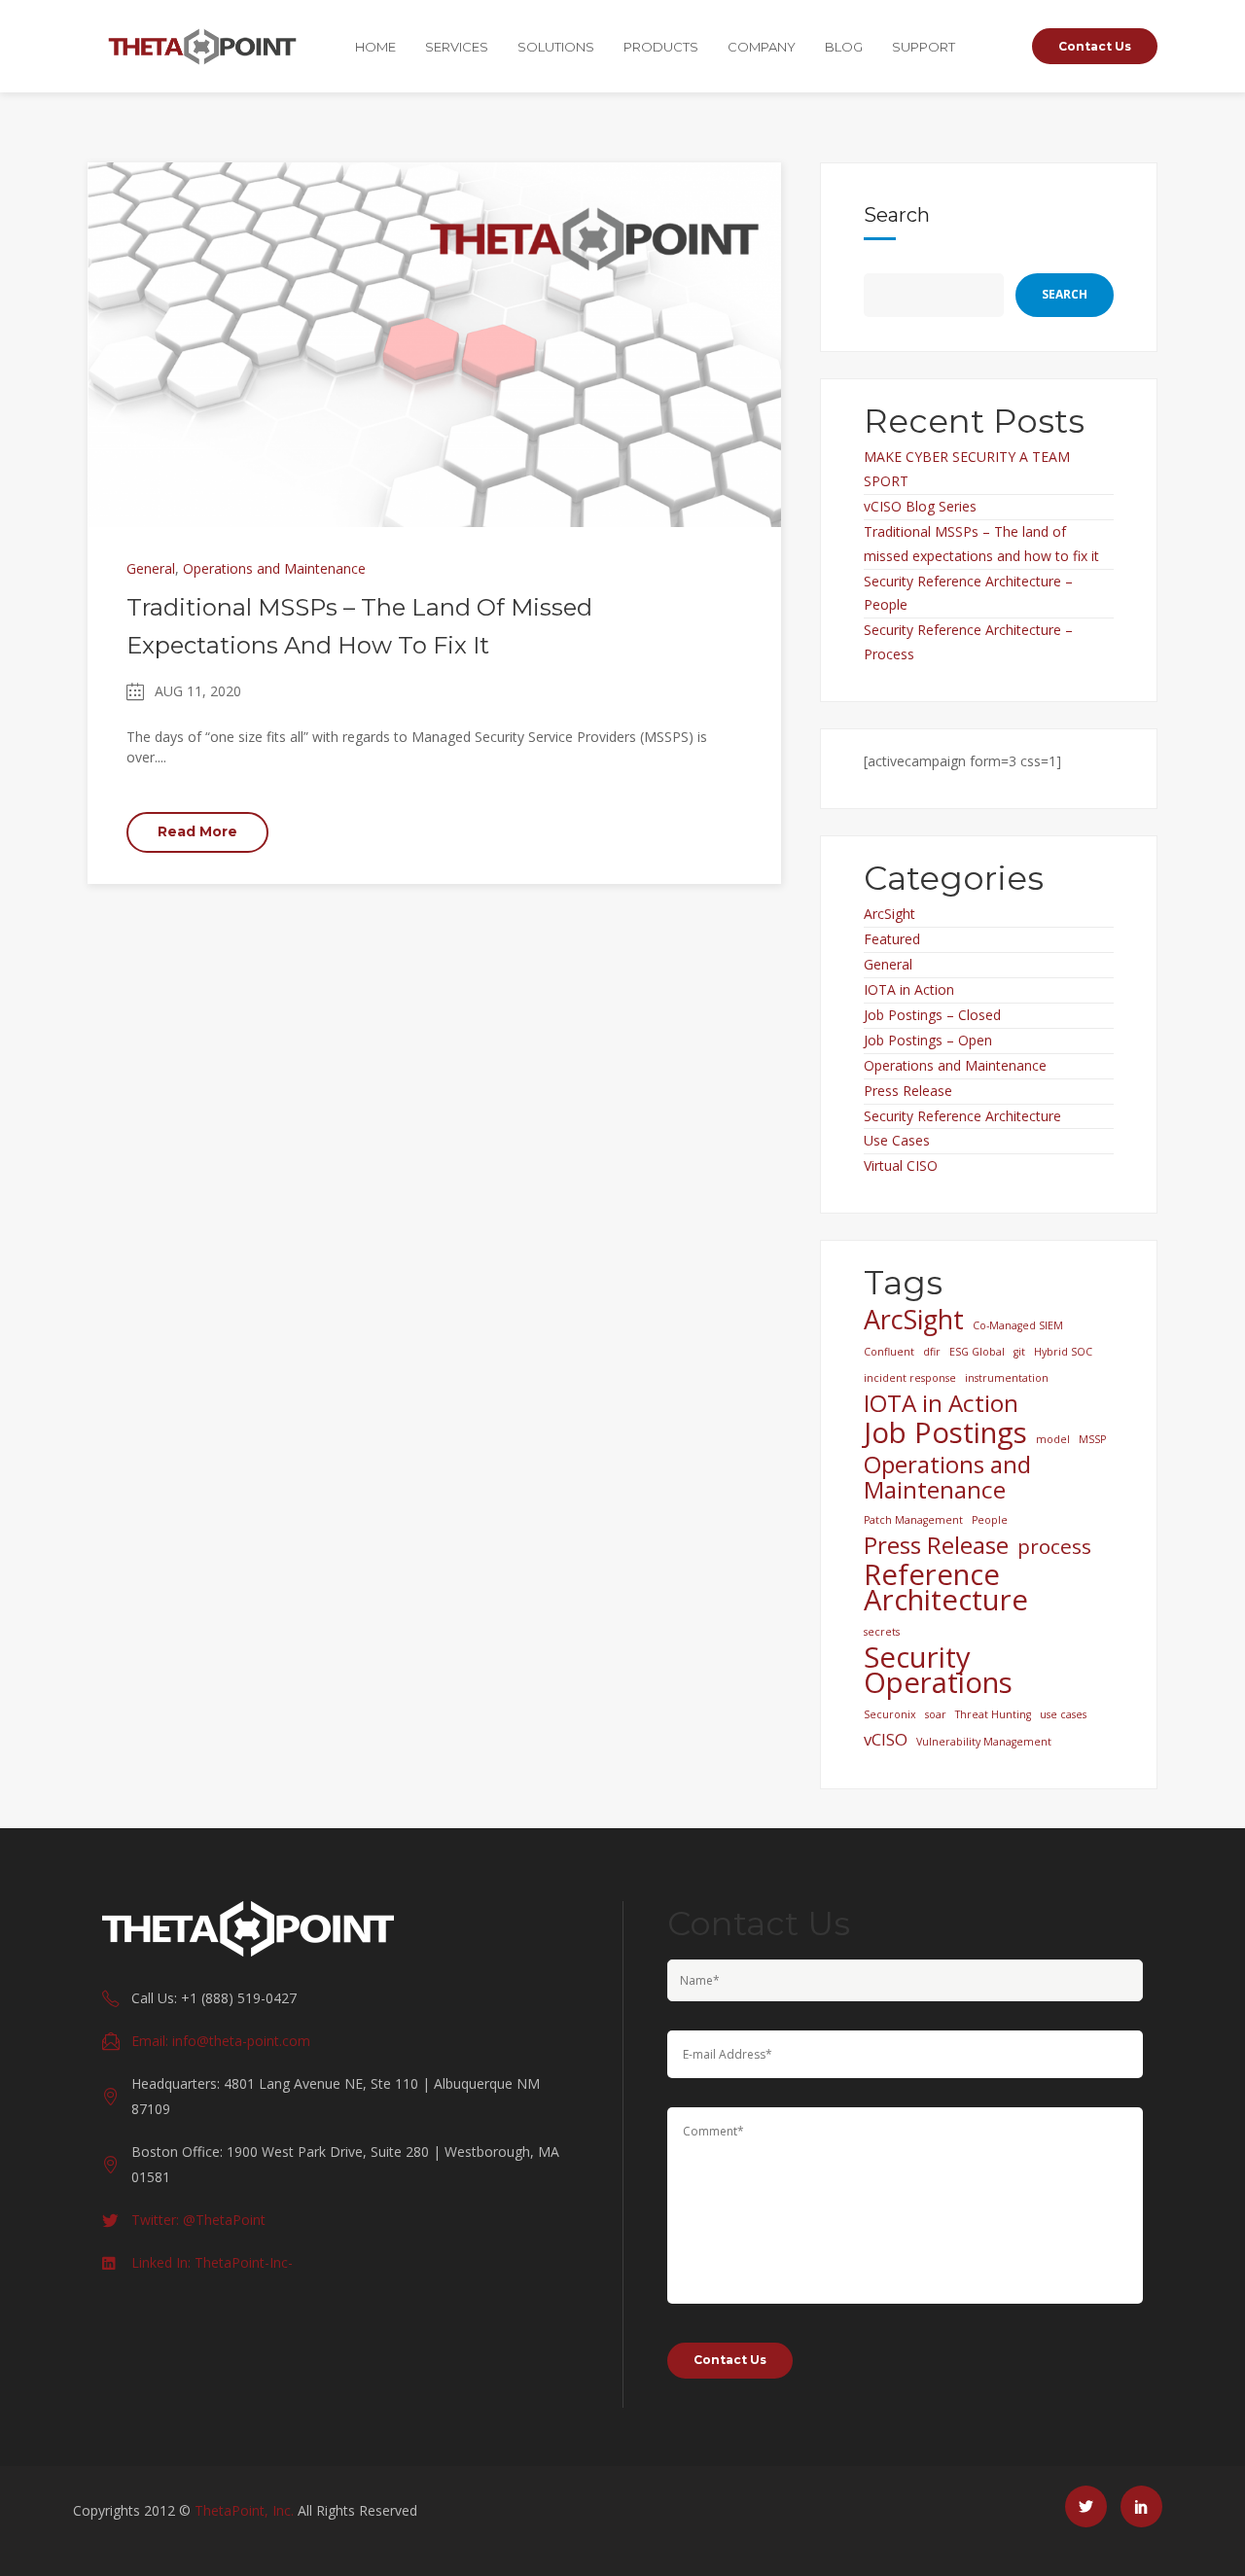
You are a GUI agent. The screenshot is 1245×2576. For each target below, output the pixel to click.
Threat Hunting (993, 1714)
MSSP (1092, 1439)
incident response (910, 1378)
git (1019, 1352)
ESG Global (977, 1352)
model (1053, 1439)
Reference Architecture (946, 1587)
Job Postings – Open (928, 1040)
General (151, 568)
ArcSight (889, 914)
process (1054, 1546)
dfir (932, 1352)
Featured (892, 939)
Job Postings (945, 1432)
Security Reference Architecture (962, 1116)
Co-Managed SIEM (1018, 1325)
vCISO (886, 1739)
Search (897, 215)
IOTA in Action (909, 989)
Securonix (890, 1714)
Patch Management (913, 1520)
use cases (1063, 1714)
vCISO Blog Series (920, 506)
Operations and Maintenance (274, 568)
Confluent (889, 1352)
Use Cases (897, 1140)
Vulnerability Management (984, 1742)
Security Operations (938, 1670)
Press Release (908, 1091)
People (990, 1520)
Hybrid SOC (1063, 1352)
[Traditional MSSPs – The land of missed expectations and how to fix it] (434, 343)
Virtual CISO (901, 1165)
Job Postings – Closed (932, 1015)
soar (936, 1714)
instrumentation (1007, 1378)
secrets (882, 1632)
